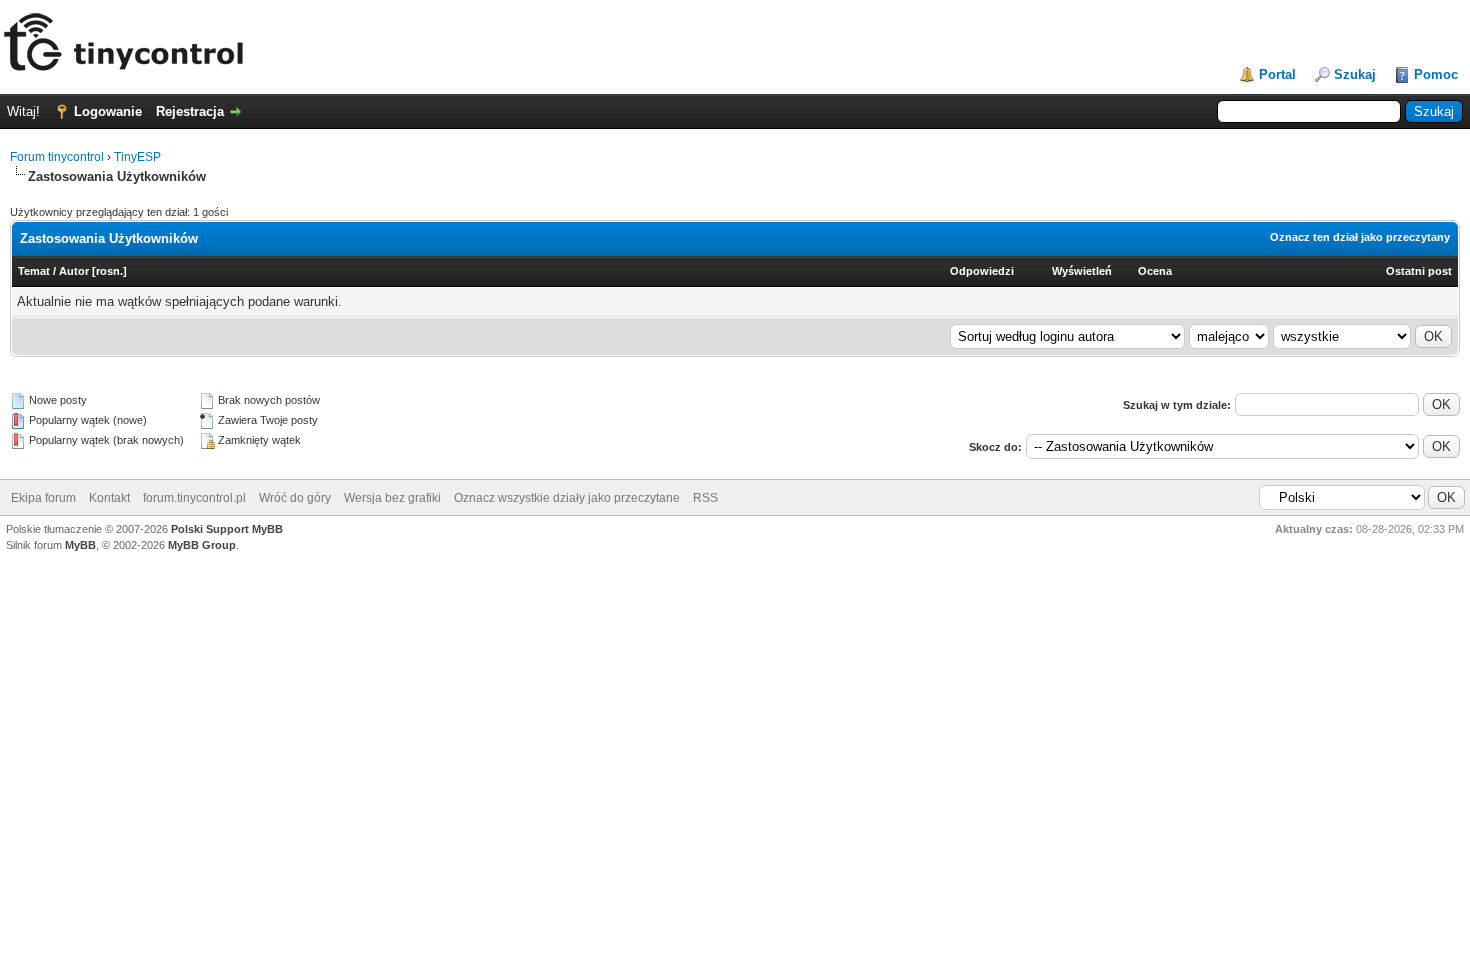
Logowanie (108, 111)
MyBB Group (202, 545)
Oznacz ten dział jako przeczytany (1360, 237)
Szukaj (1355, 74)
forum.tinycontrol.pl (194, 498)
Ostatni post (1419, 271)
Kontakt (109, 498)
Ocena (1155, 271)
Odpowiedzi (982, 271)
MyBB (80, 545)
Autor (74, 271)
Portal (1277, 74)
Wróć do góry (295, 498)
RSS (705, 498)
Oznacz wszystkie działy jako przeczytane (567, 498)
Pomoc (1436, 74)
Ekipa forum (43, 498)
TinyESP (137, 157)
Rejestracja (190, 111)
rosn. (109, 271)
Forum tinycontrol (57, 157)
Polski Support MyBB (227, 529)
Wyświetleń (1082, 271)
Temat (34, 271)
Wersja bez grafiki (392, 498)
